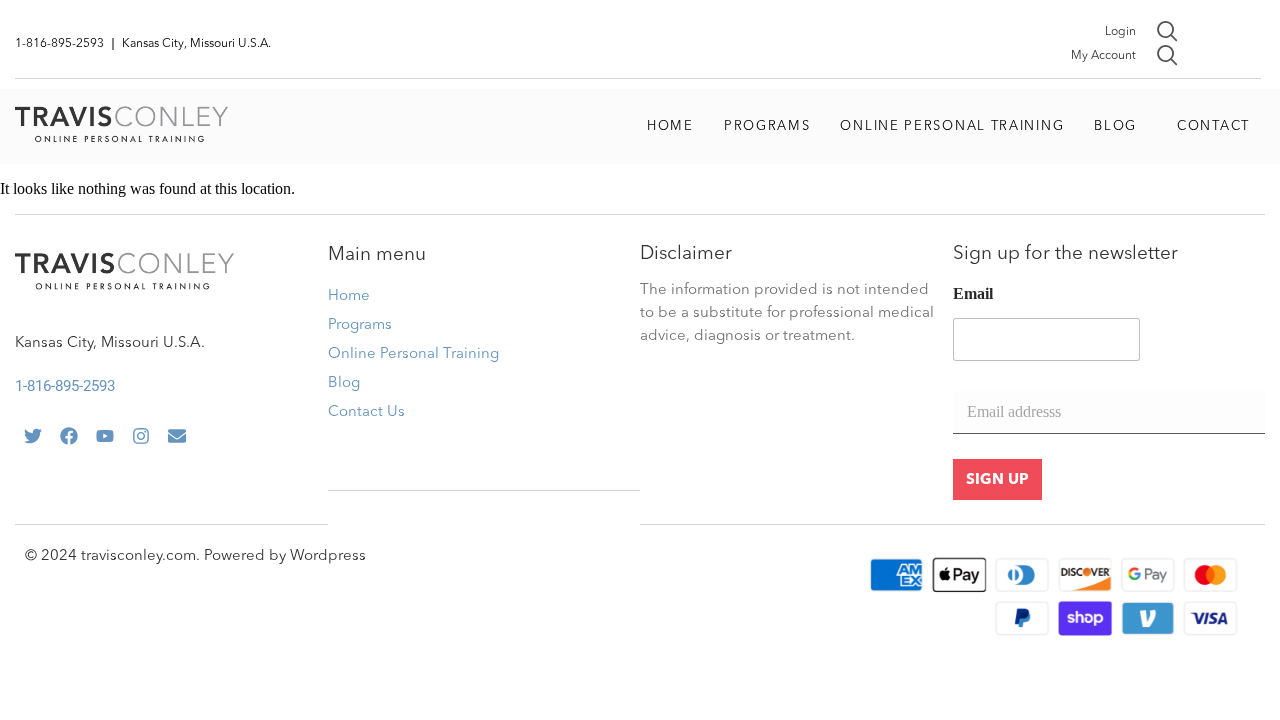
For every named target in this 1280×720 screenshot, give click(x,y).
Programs (767, 126)
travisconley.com (138, 556)
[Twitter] (33, 436)
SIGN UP (997, 480)
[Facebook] (69, 436)
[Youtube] (105, 436)
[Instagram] (141, 436)
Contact (1213, 126)
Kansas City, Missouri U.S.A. (110, 343)
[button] (1120, 127)
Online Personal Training (952, 126)
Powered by (247, 556)
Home (670, 126)
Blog (1115, 126)
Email (973, 293)
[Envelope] (177, 436)
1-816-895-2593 (65, 386)
